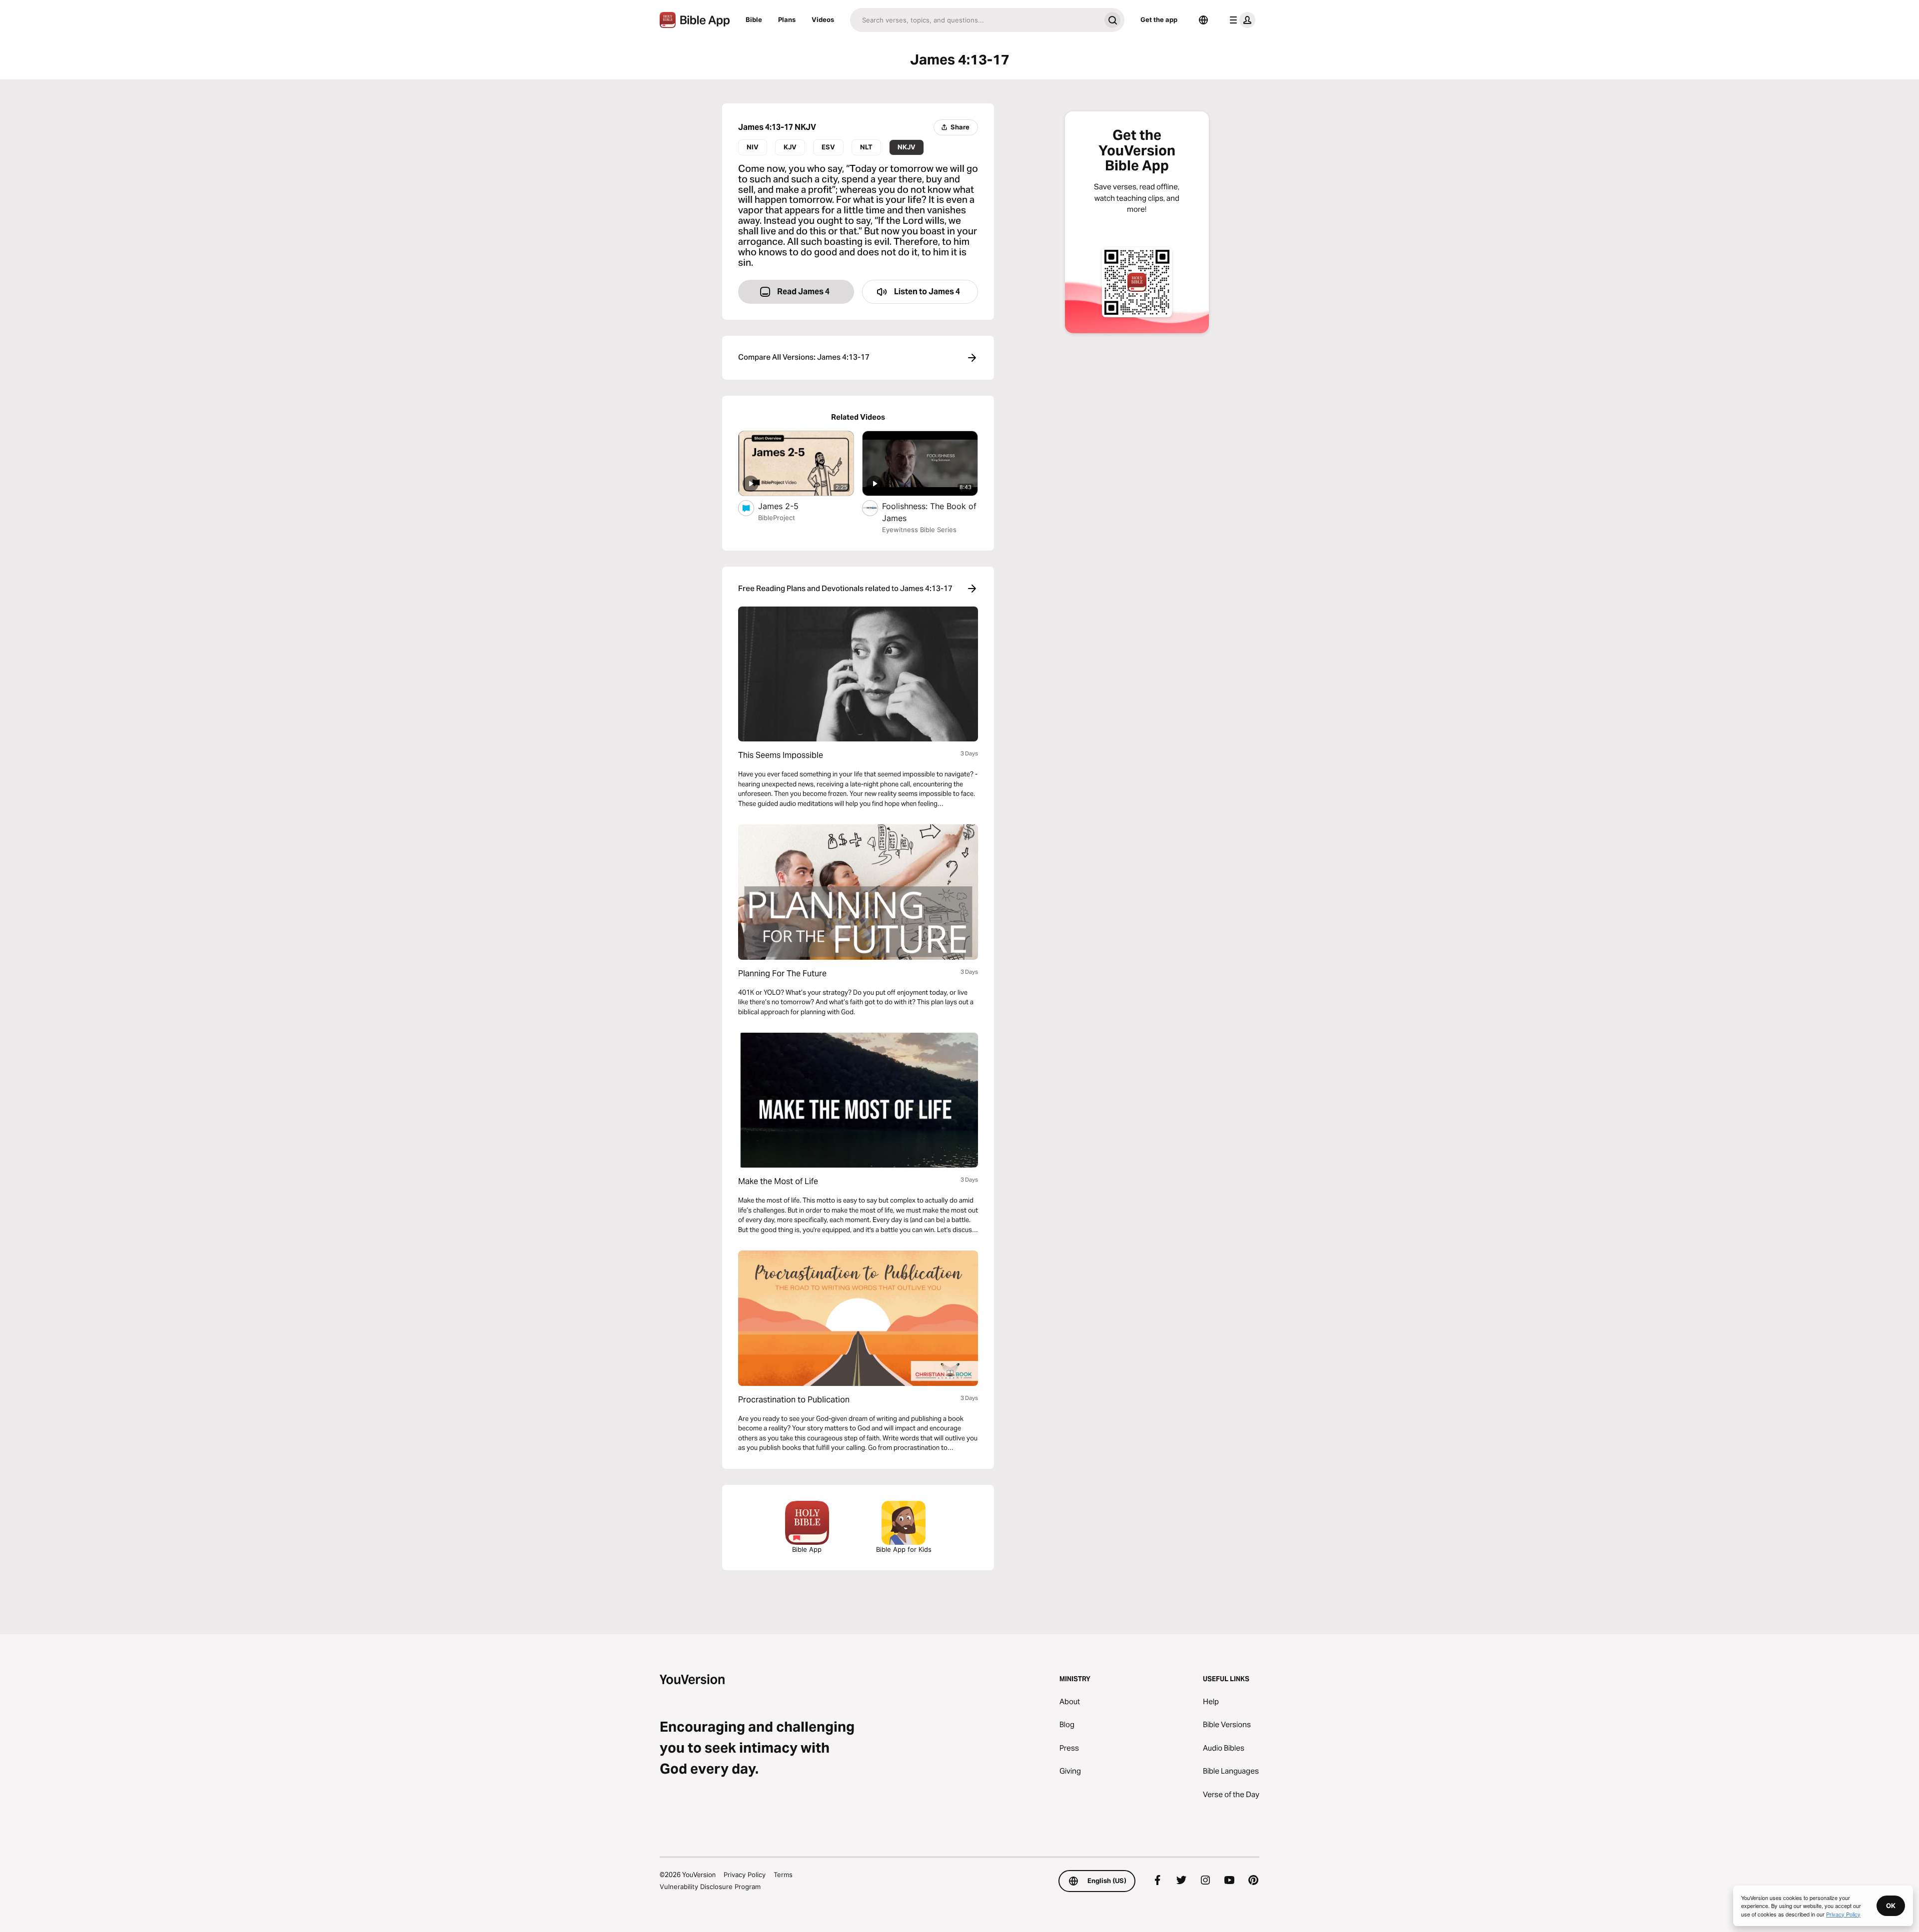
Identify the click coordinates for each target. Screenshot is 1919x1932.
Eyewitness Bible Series (919, 530)
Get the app (1159, 19)
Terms (783, 1875)
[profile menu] (1240, 20)
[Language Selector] (1203, 20)
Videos (823, 19)
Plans (787, 19)
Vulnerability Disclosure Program (710, 1887)
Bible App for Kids (904, 1549)
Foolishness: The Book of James (929, 512)
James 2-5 (789, 506)
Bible (754, 19)
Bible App (807, 1549)
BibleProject (777, 518)
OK (1891, 1906)
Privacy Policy (745, 1875)
